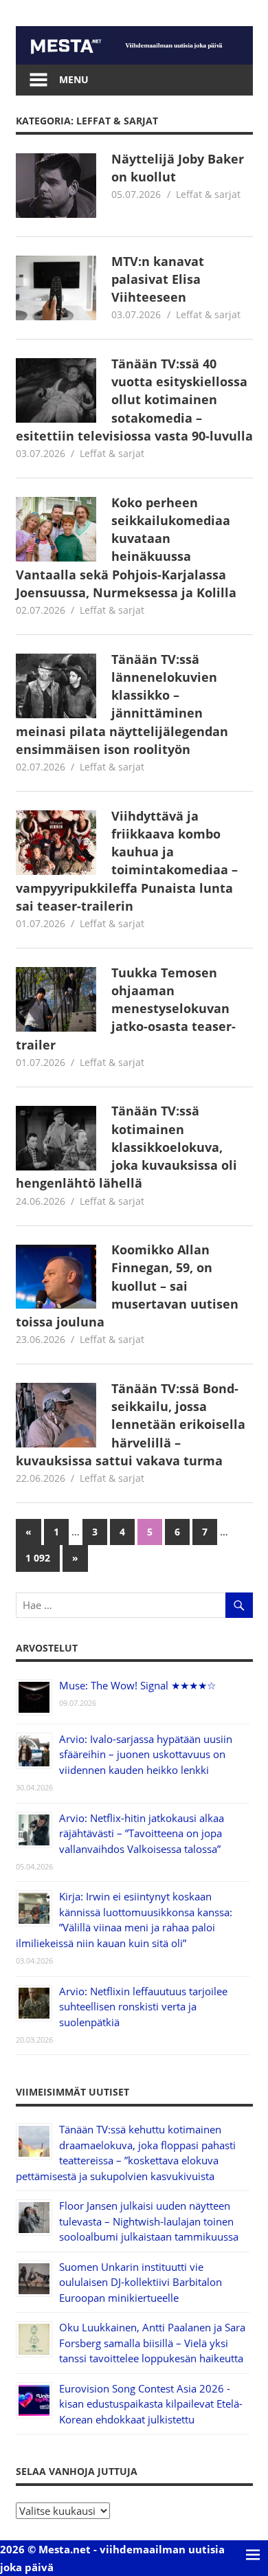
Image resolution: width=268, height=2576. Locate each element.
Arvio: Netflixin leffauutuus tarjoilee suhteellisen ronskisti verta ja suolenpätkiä (143, 2007)
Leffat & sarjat (208, 194)
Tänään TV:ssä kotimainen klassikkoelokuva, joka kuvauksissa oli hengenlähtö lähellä (127, 1147)
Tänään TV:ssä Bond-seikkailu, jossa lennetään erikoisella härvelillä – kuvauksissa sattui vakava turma (131, 1424)
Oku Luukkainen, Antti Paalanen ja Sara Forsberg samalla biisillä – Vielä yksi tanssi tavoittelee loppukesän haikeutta (152, 2343)
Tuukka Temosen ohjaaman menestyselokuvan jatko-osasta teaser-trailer (126, 1009)
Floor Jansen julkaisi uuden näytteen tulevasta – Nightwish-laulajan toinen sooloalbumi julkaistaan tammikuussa (149, 2221)
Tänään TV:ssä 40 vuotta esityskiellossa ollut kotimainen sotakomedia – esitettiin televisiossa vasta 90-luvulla (134, 400)
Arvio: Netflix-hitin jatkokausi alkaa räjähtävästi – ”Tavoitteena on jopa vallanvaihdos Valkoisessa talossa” (142, 1833)
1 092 (38, 1558)
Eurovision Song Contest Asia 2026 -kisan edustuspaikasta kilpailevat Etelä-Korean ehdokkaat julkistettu (151, 2404)
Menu (74, 79)
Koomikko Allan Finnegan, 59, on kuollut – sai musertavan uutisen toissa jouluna (127, 1286)
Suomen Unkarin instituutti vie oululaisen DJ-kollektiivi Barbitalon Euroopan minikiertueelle (141, 2282)
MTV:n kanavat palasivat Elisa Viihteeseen (158, 279)
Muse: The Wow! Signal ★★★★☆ (137, 1685)
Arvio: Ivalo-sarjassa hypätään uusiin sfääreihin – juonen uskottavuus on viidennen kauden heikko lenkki (146, 1754)
